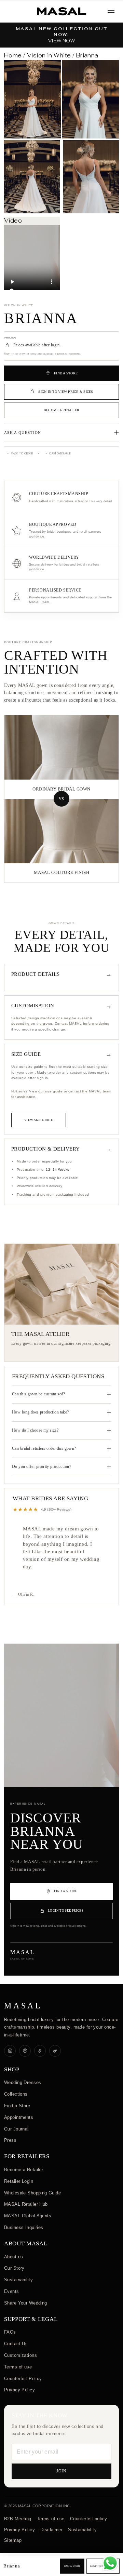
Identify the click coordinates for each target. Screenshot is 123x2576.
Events (12, 2291)
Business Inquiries (24, 2227)
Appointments (19, 2117)
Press (10, 2140)
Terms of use (18, 2367)
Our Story (14, 2268)
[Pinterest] (25, 2051)
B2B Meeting (18, 2519)
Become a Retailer (61, 410)
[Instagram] (10, 2051)
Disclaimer (51, 2530)
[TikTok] (55, 2051)
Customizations (20, 2355)
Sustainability (18, 2280)
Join (62, 2471)
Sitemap (13, 2540)
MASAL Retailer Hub (26, 2204)
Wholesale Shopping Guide (32, 2193)
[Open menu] (111, 11)
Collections (16, 2094)
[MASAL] (61, 11)
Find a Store (17, 2106)
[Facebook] (40, 2051)
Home (13, 55)
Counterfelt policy (89, 2519)
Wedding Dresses (23, 2082)
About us (13, 2257)
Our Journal (16, 2129)
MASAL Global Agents (28, 2216)
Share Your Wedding (26, 2303)
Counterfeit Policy (23, 2379)
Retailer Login (19, 2181)
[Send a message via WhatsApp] (110, 2563)
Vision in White (49, 55)
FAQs (10, 2332)
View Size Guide (39, 1120)
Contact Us (16, 2344)
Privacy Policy (19, 2390)
